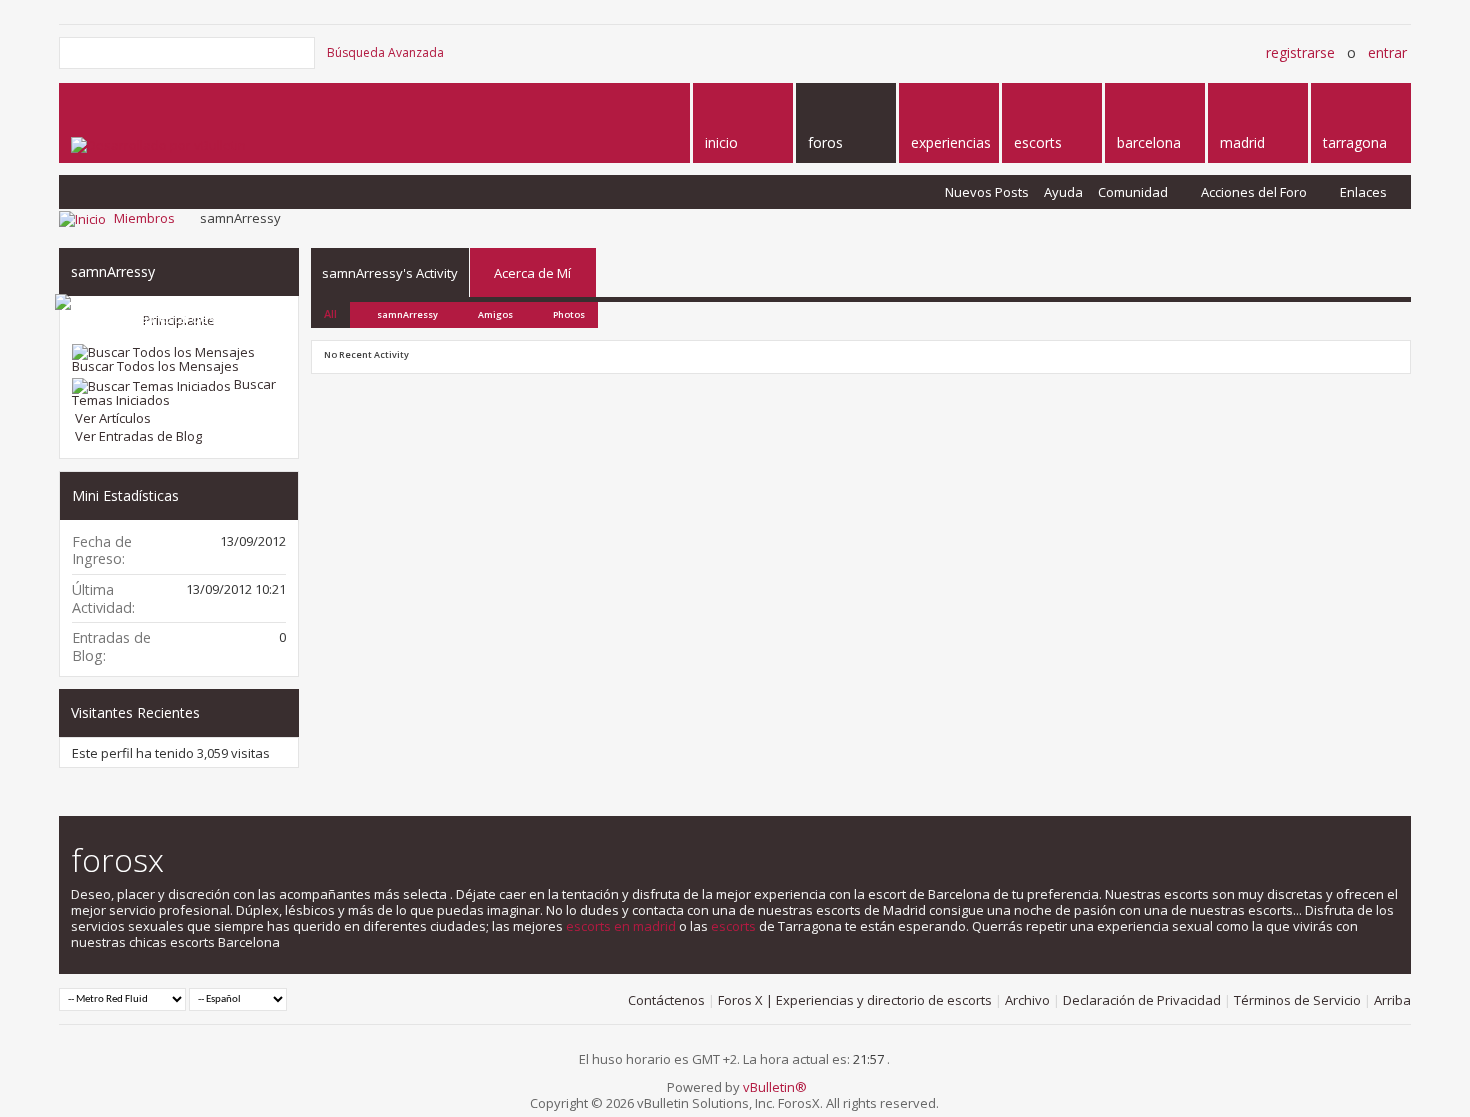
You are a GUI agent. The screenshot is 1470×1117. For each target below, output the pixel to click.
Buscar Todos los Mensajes (155, 366)
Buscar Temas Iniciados (174, 392)
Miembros (144, 218)
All (330, 313)
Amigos (495, 314)
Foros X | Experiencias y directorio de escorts (855, 1000)
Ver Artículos (111, 418)
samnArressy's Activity (390, 273)
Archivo (1027, 1000)
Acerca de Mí (532, 273)
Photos (569, 314)
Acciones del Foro (1254, 192)
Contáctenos (666, 1000)
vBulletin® (775, 1087)
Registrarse (1300, 52)
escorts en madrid (621, 926)
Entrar (1387, 52)
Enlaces (1363, 192)
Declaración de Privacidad (1142, 1000)
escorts (733, 926)
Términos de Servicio (1297, 1000)
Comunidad (1133, 192)
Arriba (1392, 1000)
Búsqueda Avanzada (385, 52)
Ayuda (1063, 192)
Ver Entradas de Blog (137, 436)
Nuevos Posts (987, 192)
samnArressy (407, 314)
